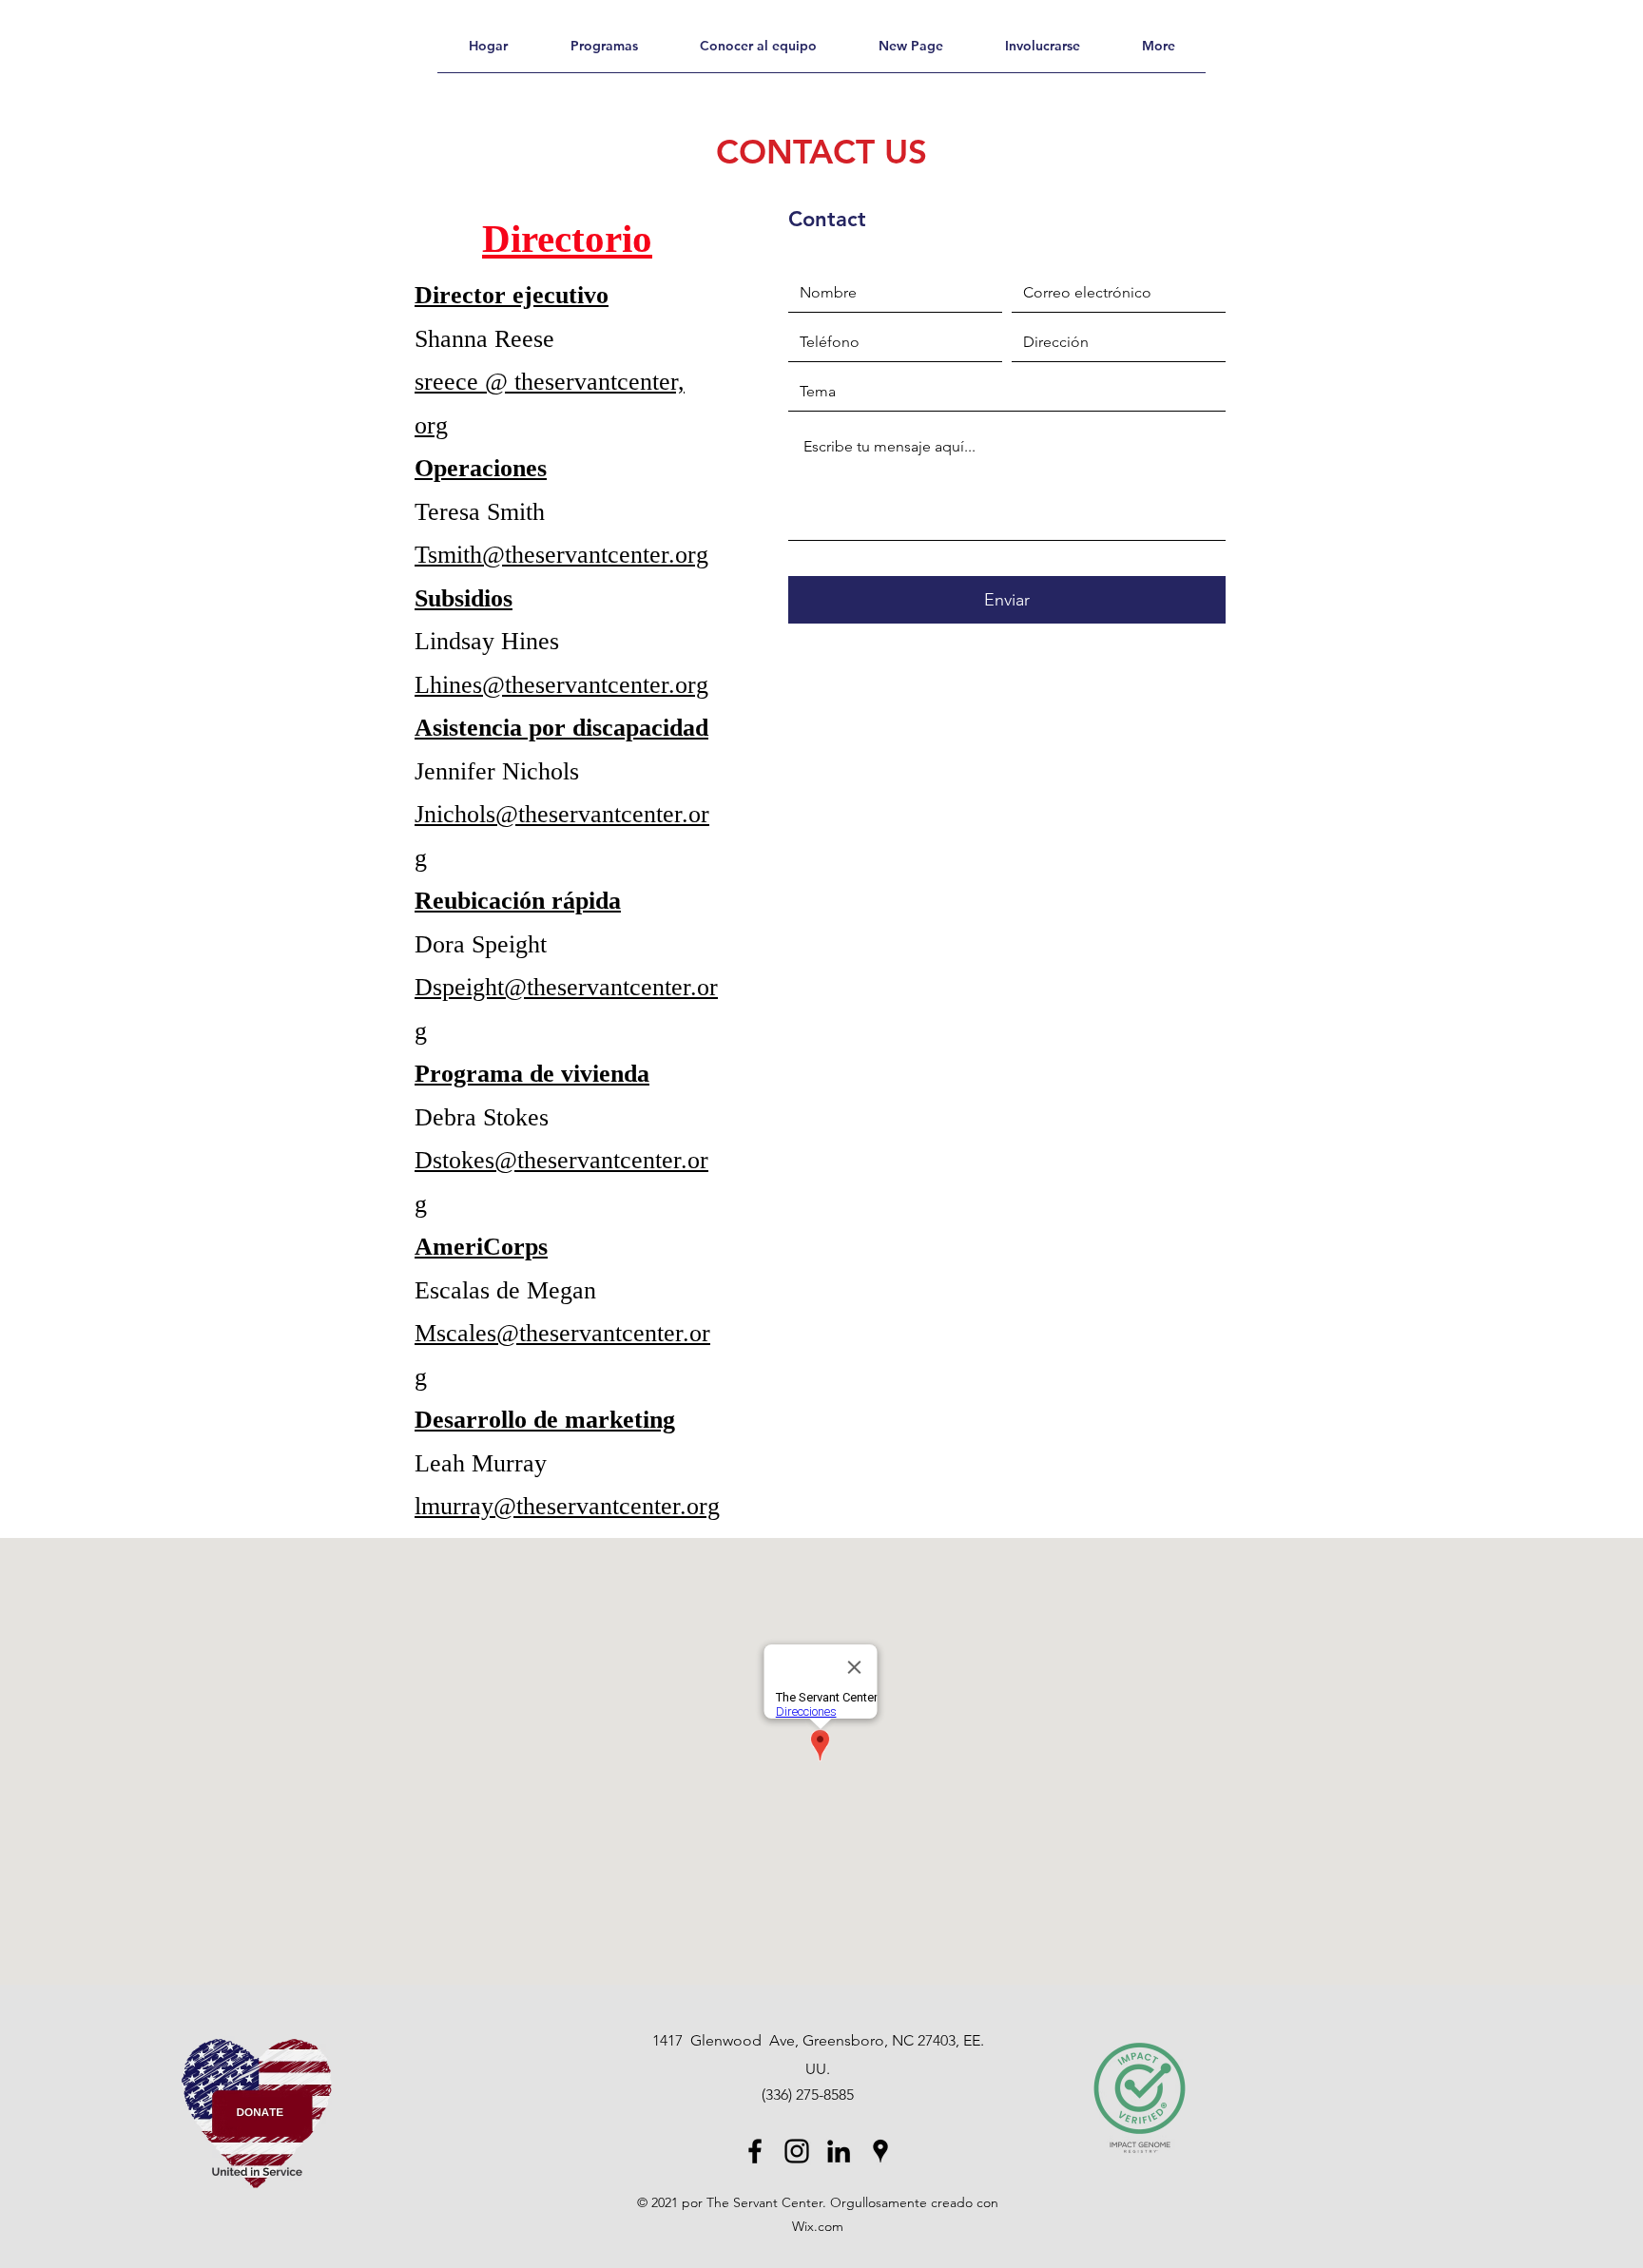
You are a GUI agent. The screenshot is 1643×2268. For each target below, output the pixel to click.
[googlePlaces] (880, 2151)
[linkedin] (839, 2151)
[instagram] (797, 2151)
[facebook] (755, 2151)
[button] (1158, 52)
